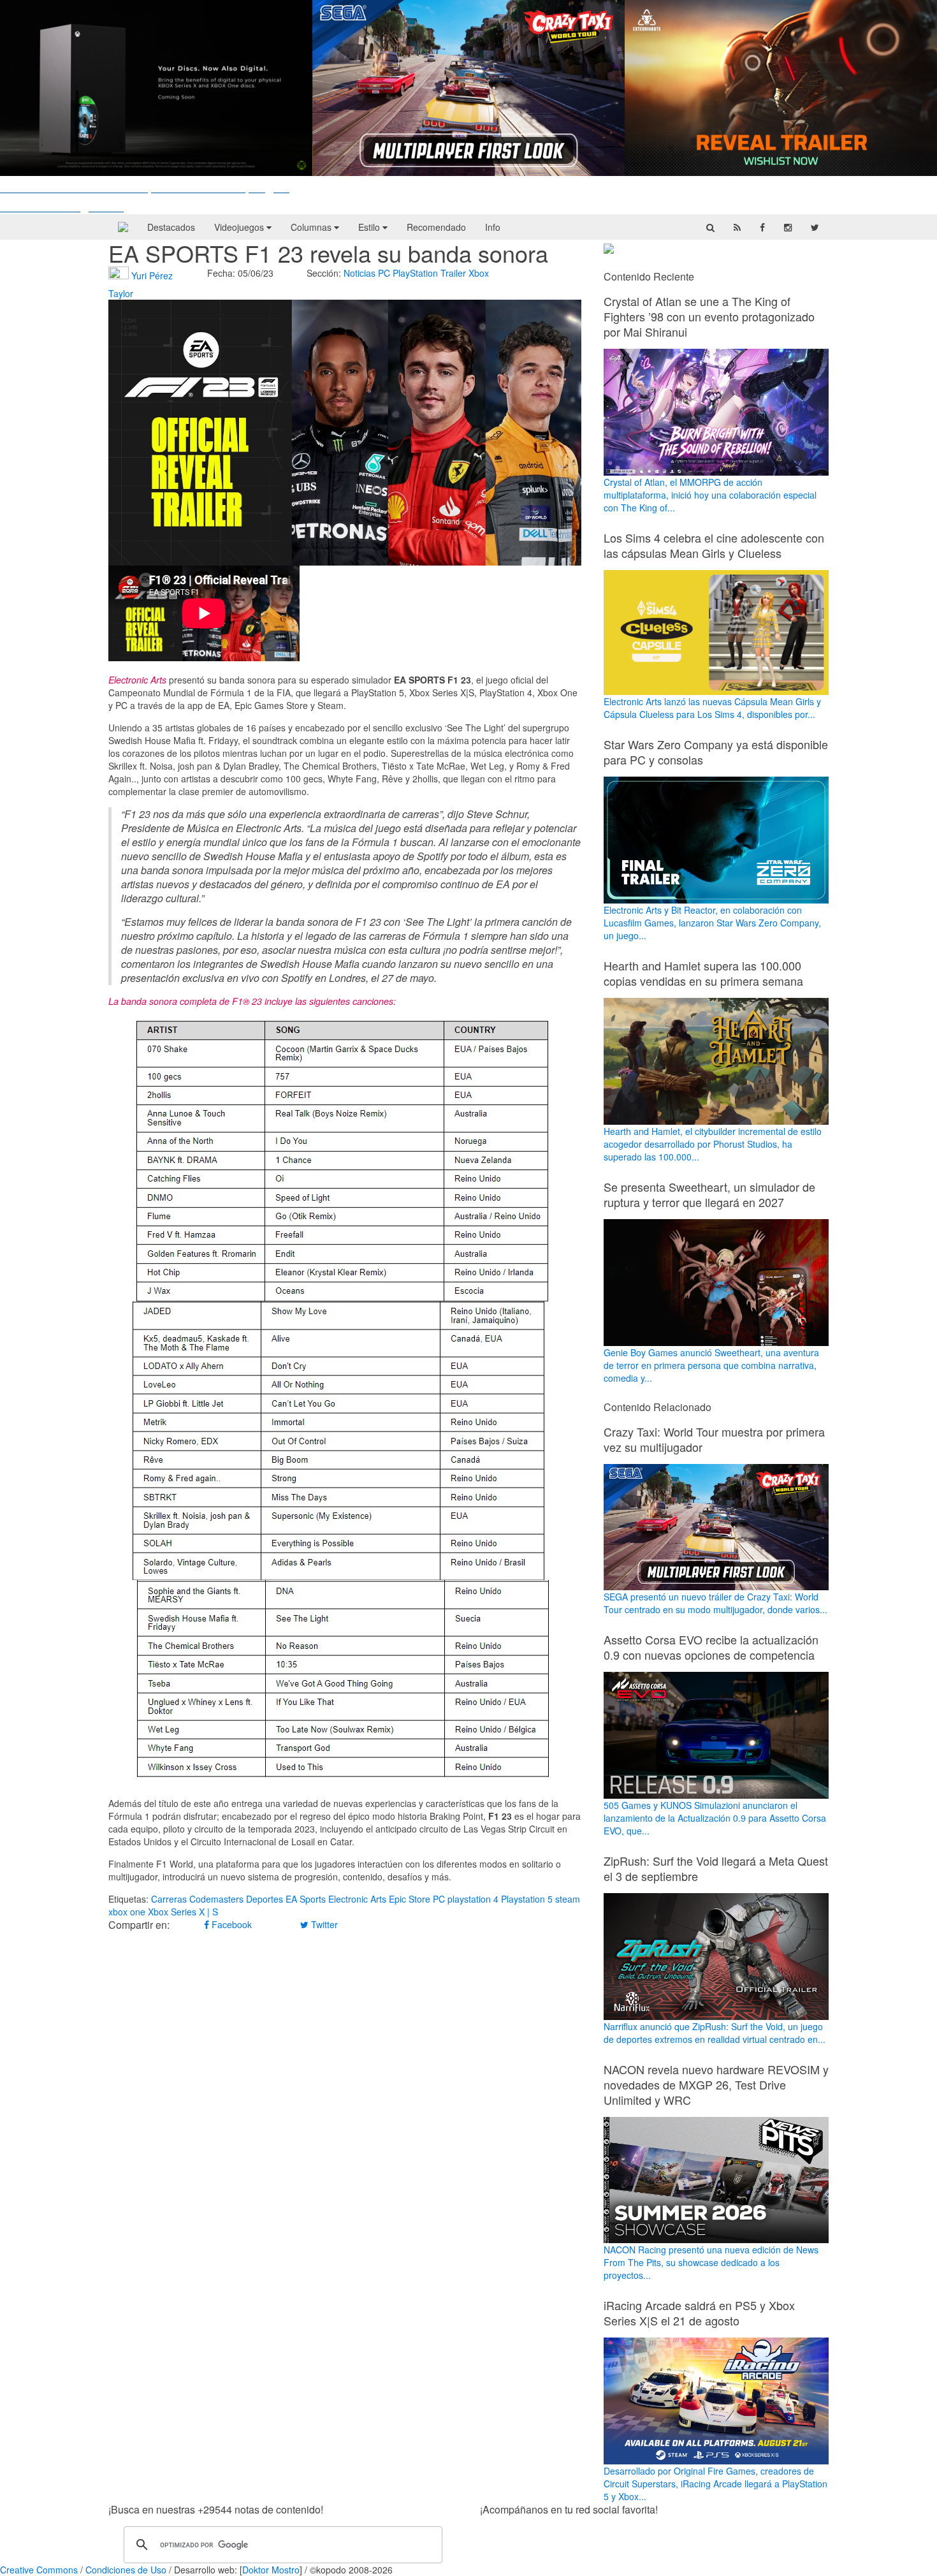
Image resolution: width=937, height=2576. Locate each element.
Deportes (265, 1899)
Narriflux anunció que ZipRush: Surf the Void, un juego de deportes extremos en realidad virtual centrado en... (715, 2033)
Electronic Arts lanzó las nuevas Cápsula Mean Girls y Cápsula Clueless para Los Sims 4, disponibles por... (712, 708)
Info (493, 227)
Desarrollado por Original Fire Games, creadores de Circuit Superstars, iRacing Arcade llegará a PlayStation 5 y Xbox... (715, 2484)
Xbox (479, 273)
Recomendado (436, 227)
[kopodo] (123, 227)
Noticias (360, 273)
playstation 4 (473, 1899)
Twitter (323, 1924)
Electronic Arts (357, 1899)
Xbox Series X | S (183, 1912)
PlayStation (415, 273)
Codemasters (216, 1899)
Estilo (370, 227)
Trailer (453, 273)
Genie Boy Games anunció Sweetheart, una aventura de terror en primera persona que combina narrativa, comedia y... (711, 1365)
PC (384, 273)
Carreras (169, 1899)
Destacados (171, 227)
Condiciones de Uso (126, 2570)
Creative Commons (39, 2570)
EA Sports (306, 1899)
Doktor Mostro (271, 2570)
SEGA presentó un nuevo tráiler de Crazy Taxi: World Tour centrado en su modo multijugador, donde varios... (715, 1603)
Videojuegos (240, 227)
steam (568, 1899)
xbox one (127, 1912)
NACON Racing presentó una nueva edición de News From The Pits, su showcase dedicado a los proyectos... (711, 2262)
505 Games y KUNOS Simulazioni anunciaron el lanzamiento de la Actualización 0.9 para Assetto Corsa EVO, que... (715, 1818)
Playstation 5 (527, 1899)
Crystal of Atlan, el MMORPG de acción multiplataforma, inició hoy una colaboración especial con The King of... (710, 495)
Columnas (312, 227)
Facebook (230, 1924)
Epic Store (410, 1899)
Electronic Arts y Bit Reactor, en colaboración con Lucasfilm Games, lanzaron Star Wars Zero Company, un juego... (712, 923)
